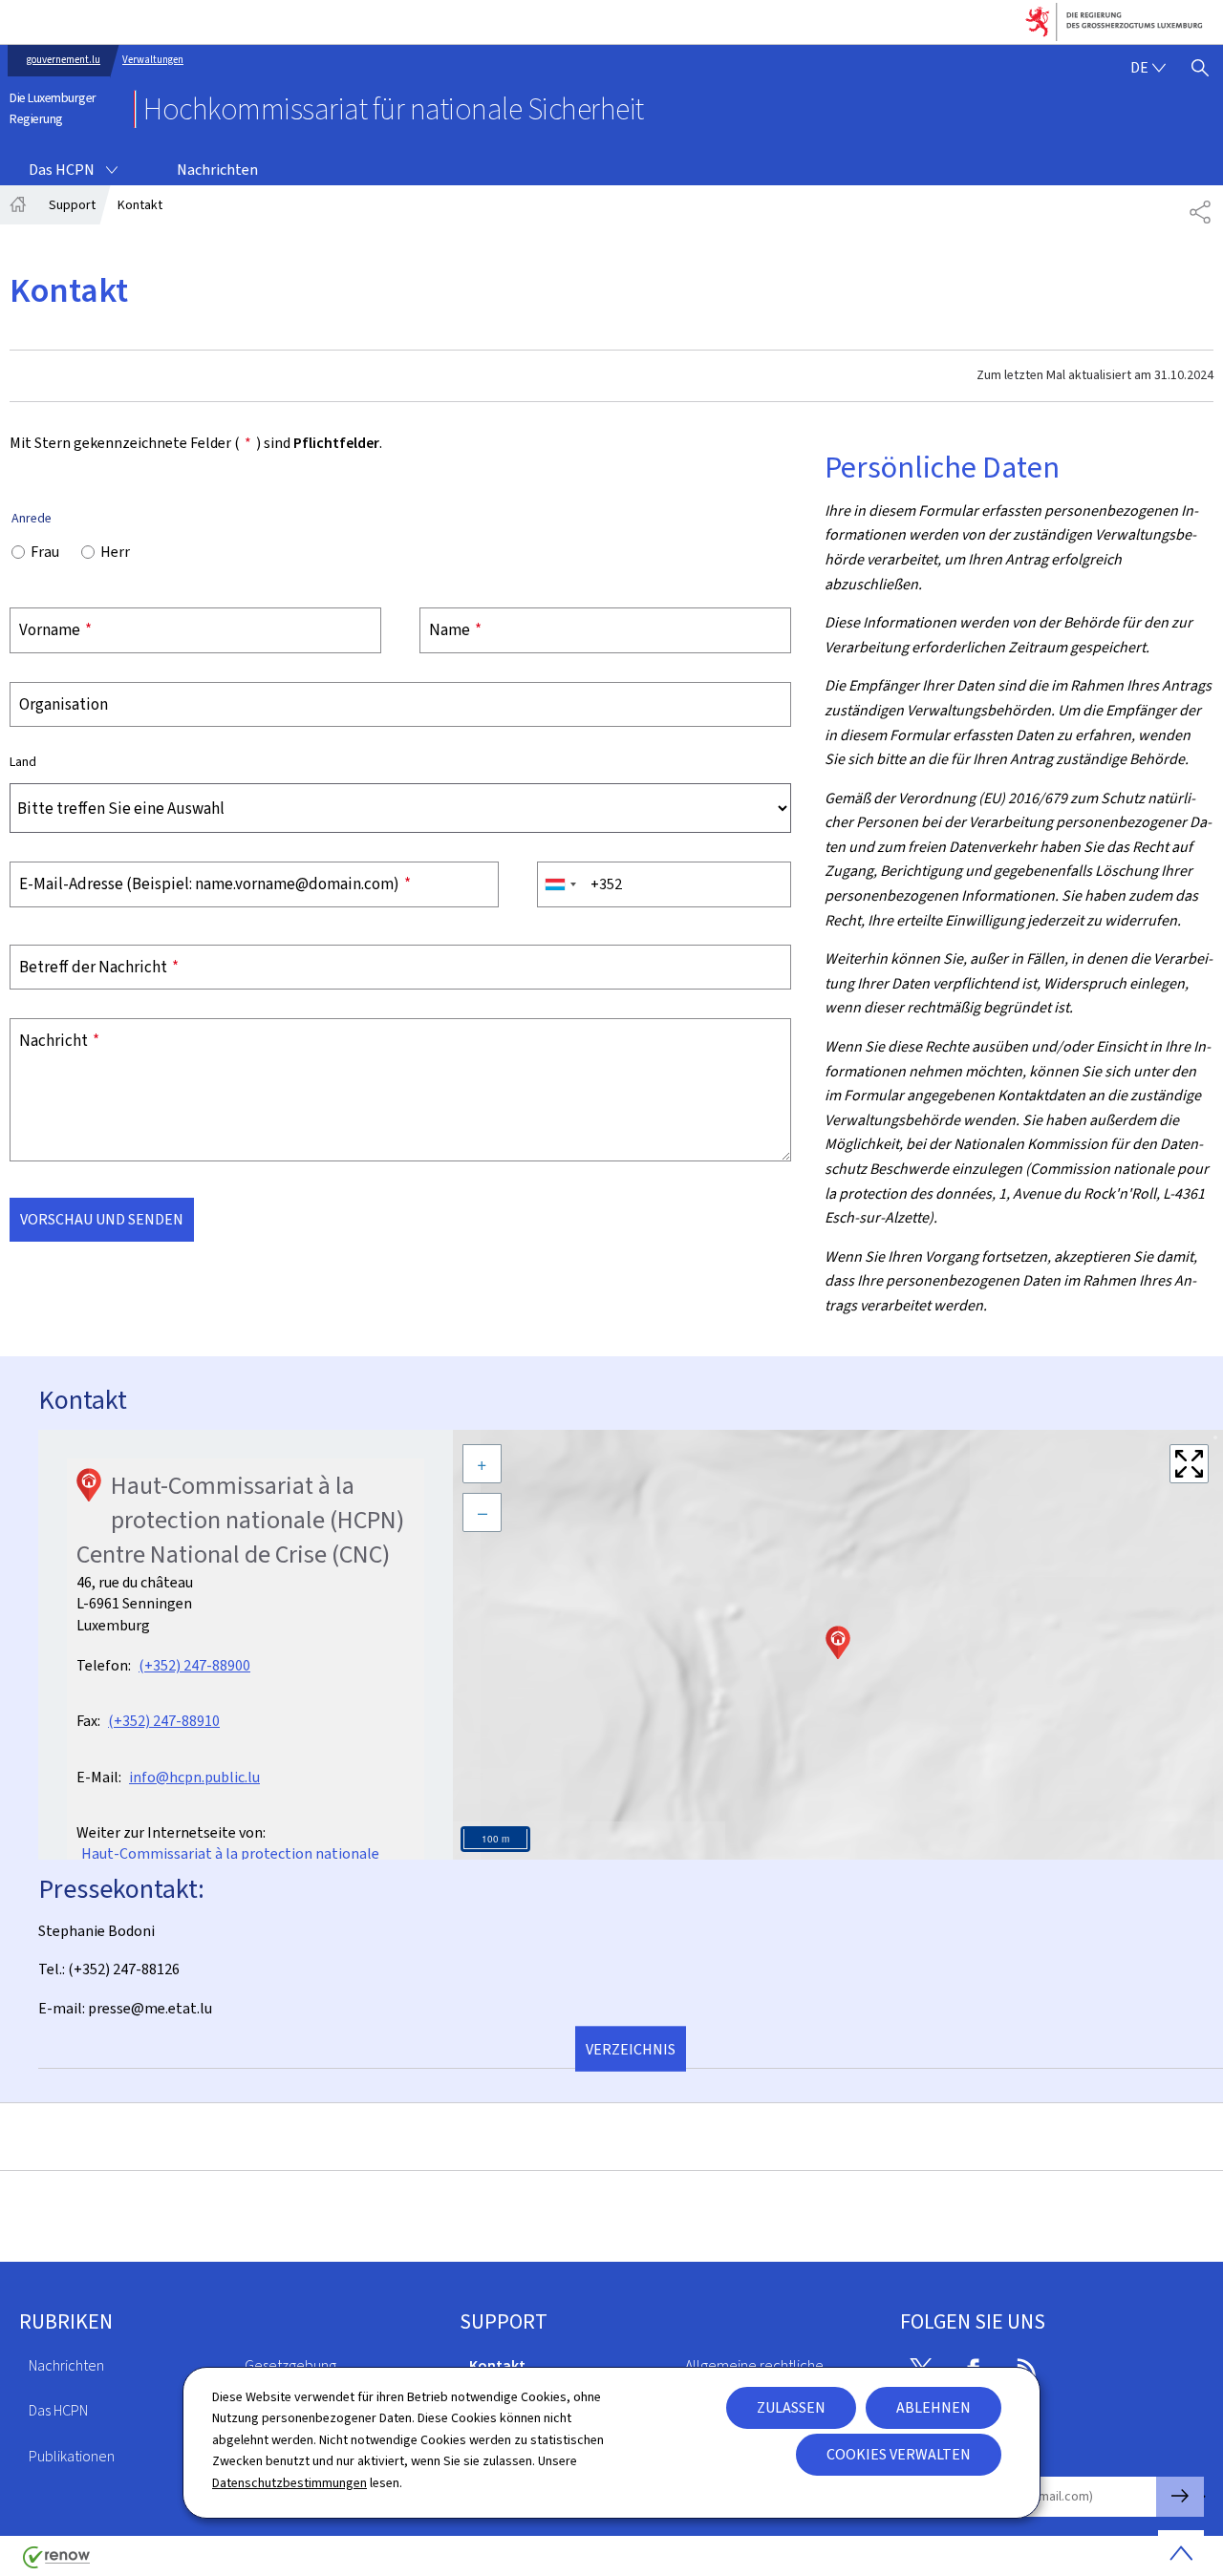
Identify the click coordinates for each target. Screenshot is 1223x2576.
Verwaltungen (153, 60)
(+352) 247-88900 (194, 1665)
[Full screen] (1189, 1464)
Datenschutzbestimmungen (290, 2483)
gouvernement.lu (64, 60)
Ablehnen (933, 2407)
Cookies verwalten (899, 2454)
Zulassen (791, 2407)
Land (23, 762)
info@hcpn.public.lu (194, 1777)
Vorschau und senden (102, 1219)
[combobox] (560, 884)
